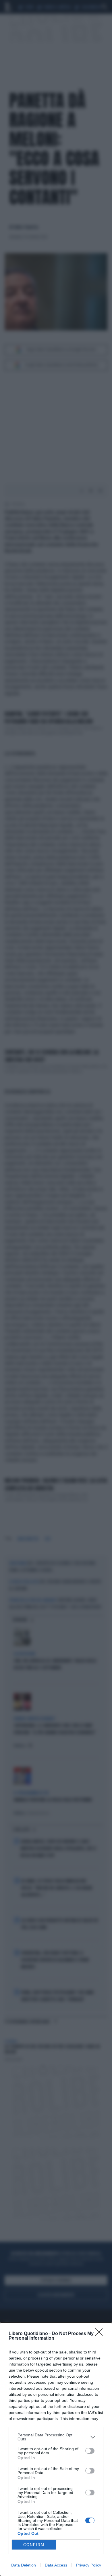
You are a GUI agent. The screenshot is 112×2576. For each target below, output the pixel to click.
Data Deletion (24, 2565)
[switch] (90, 2451)
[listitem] (56, 2437)
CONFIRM (34, 2545)
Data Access (56, 2565)
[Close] (101, 2334)
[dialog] (56, 2449)
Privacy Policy (89, 2565)
